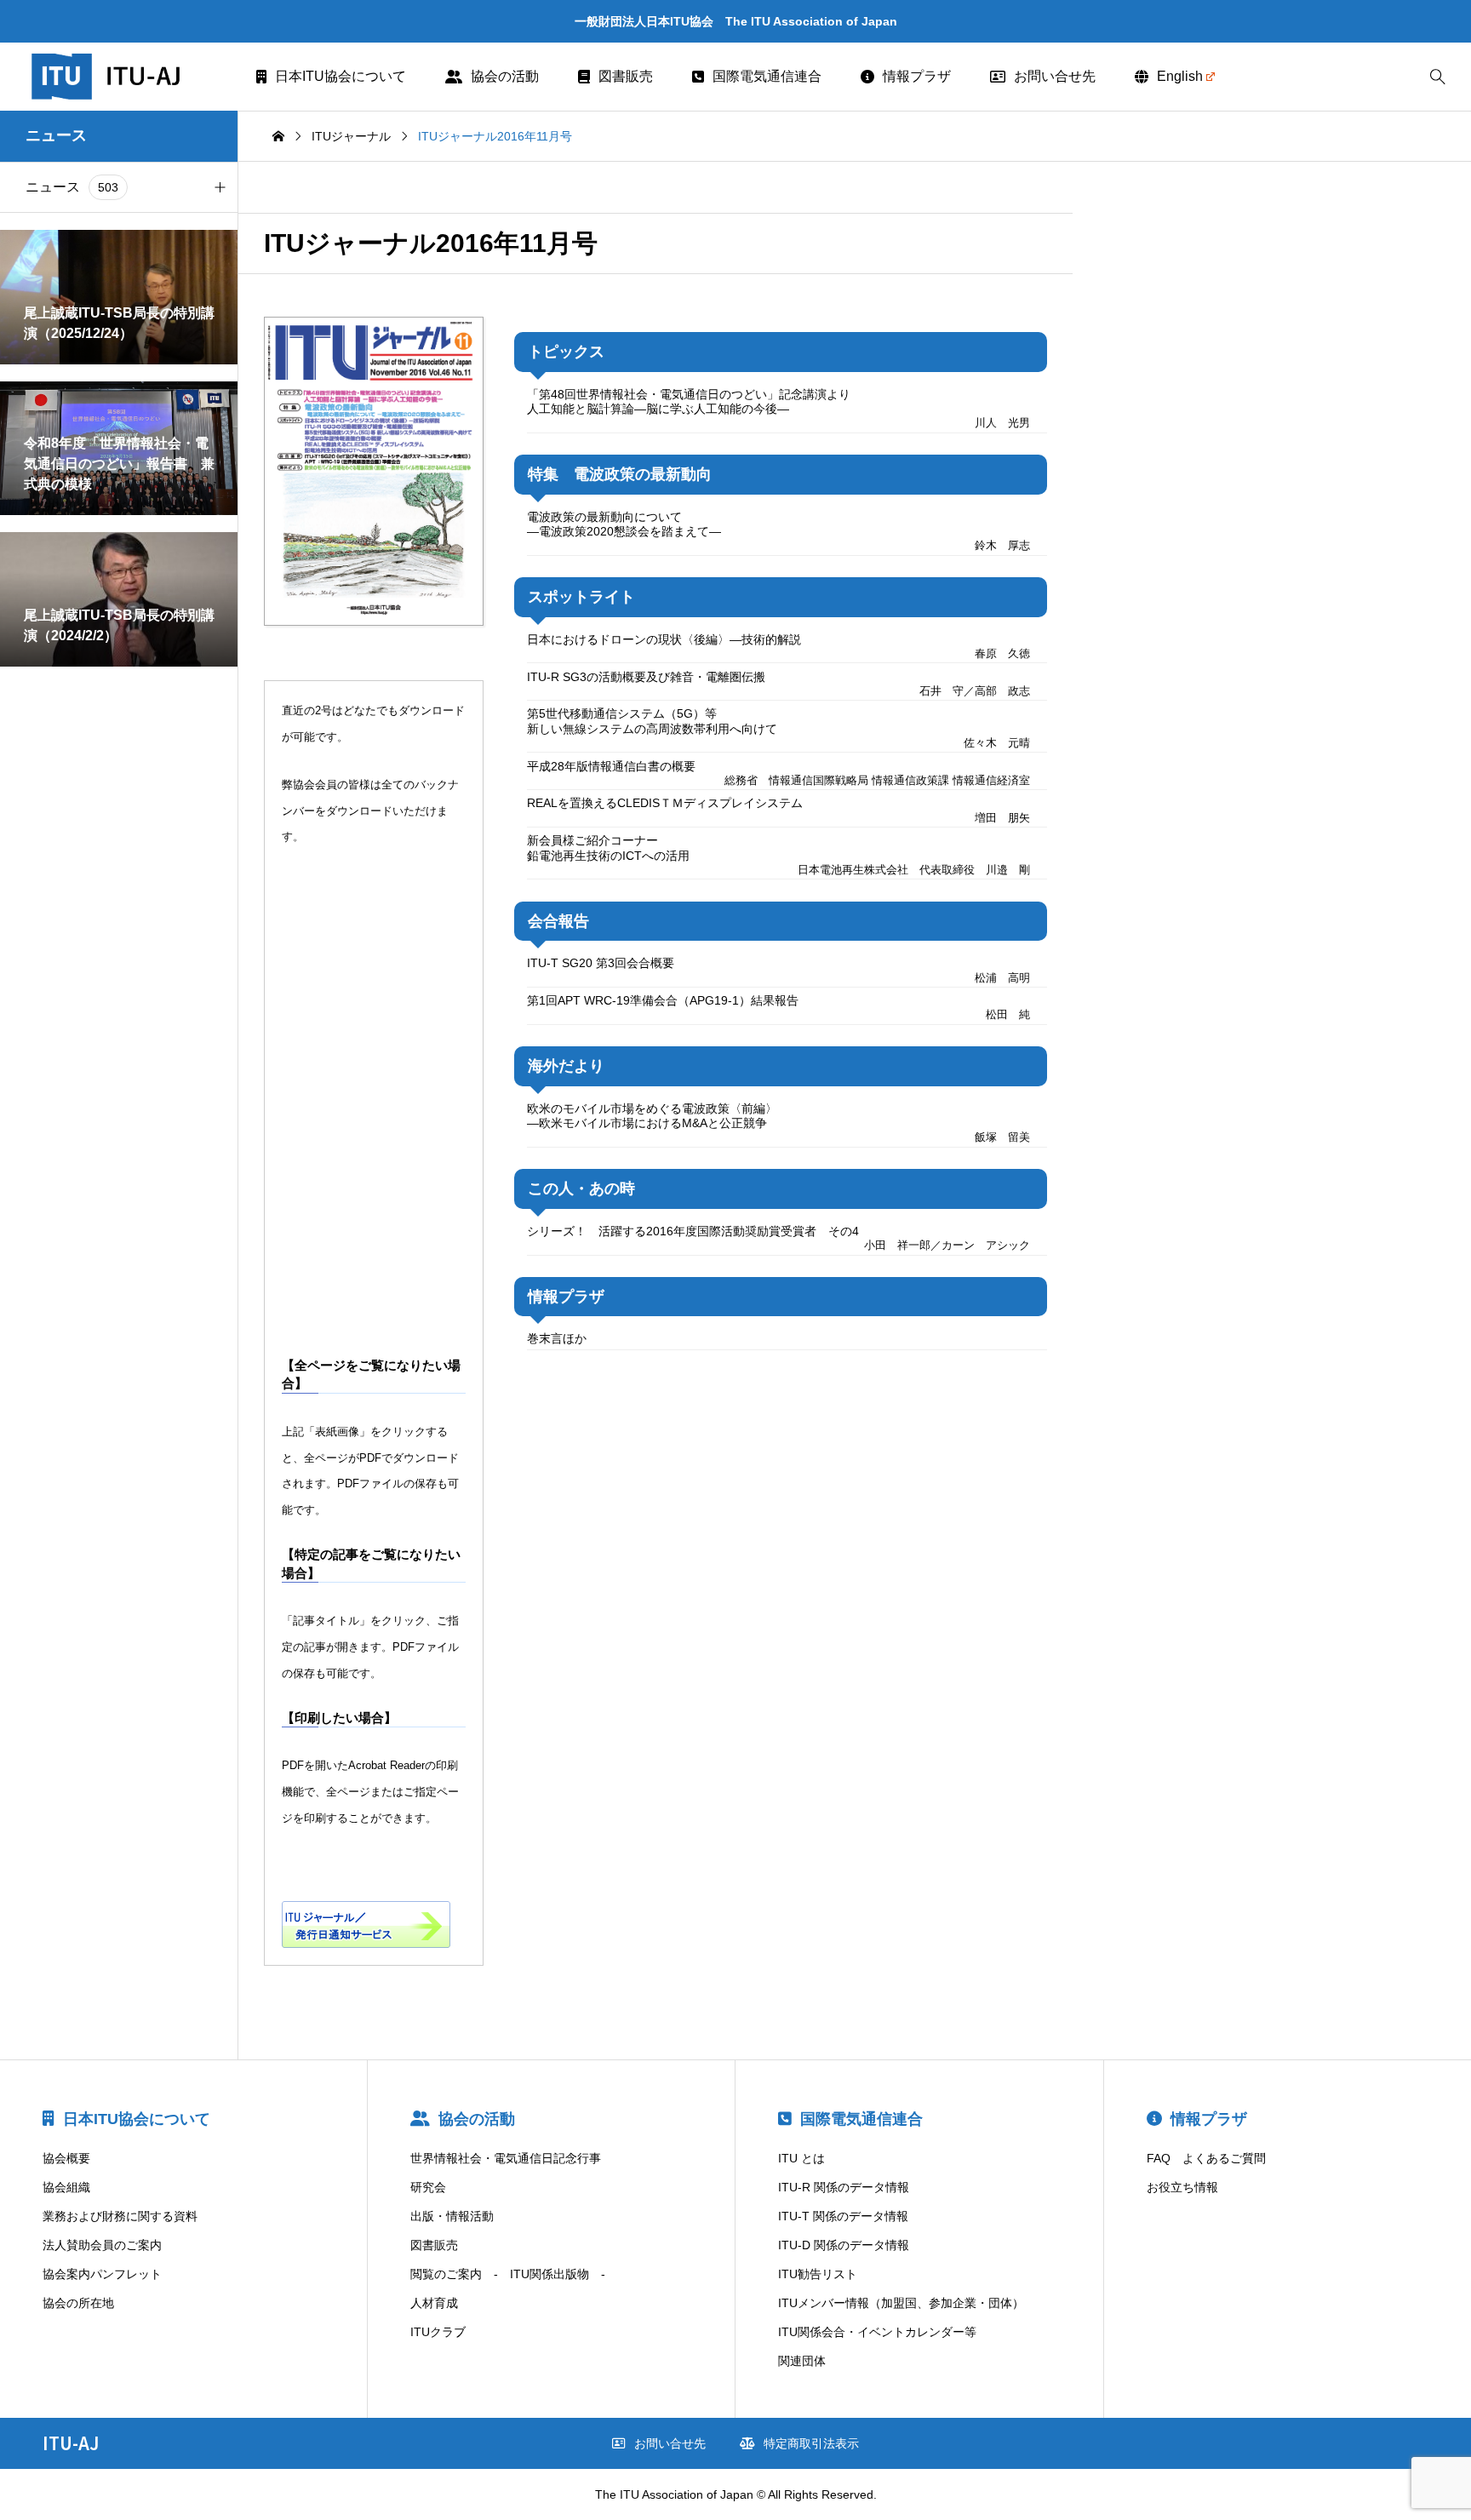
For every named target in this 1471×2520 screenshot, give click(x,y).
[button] (220, 187)
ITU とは (801, 2158)
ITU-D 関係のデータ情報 (844, 2245)
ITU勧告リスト (818, 2274)
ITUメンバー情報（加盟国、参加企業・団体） (901, 2303)
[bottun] (1437, 77)
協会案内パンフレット (102, 2274)
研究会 (428, 2187)
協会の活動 (505, 76)
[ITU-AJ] (128, 77)
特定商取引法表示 (811, 2443)
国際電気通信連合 (767, 76)
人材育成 (434, 2303)
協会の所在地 (78, 2303)
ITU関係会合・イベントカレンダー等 (877, 2332)
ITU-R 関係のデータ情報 (844, 2187)
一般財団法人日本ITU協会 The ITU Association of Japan (736, 21)
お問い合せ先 (1055, 76)
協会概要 (66, 2158)
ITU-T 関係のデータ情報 (843, 2216)
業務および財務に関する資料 (120, 2216)
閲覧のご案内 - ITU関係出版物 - (508, 2274)
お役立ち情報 (1182, 2187)
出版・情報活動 (452, 2216)
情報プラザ (917, 76)
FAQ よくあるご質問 (1206, 2158)
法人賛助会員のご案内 (102, 2245)
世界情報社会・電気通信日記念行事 (506, 2158)
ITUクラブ (438, 2332)
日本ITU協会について (341, 76)
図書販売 (626, 76)
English (1180, 76)
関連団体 (802, 2361)
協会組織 (66, 2187)
